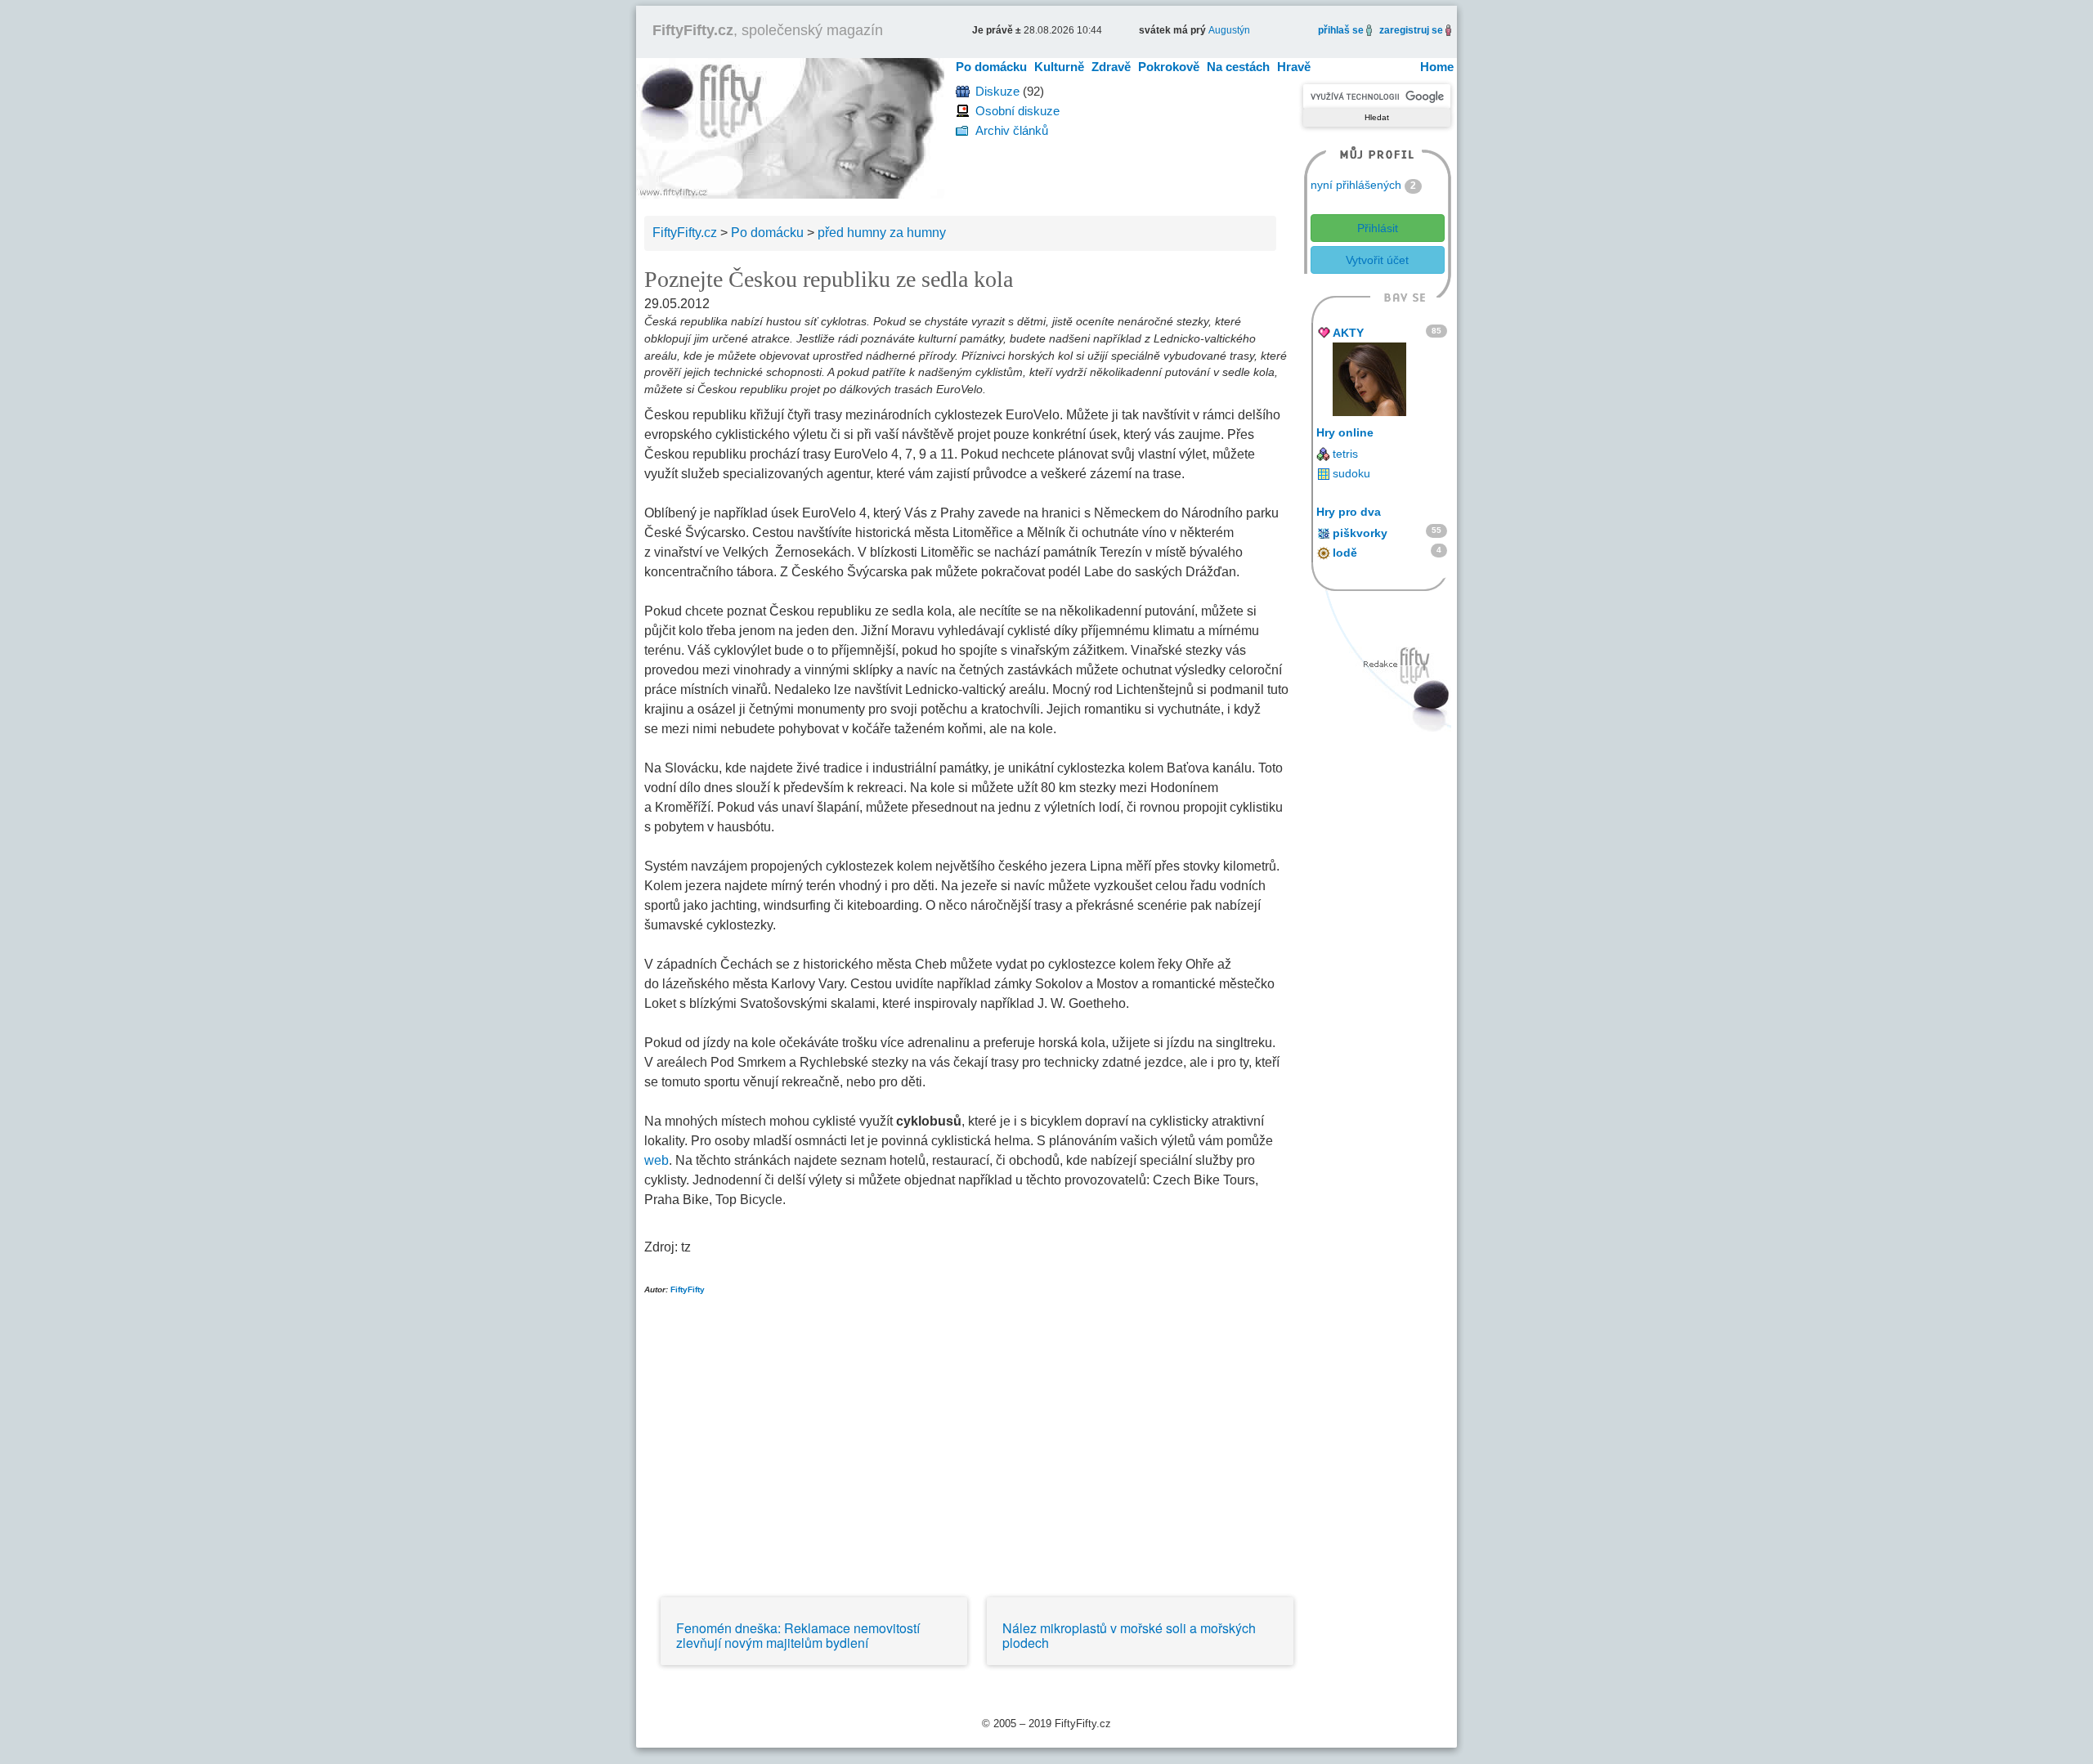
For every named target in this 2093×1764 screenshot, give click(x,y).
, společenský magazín (768, 30)
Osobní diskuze (1017, 111)
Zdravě (1111, 67)
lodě (1345, 553)
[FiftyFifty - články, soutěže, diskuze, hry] (790, 127)
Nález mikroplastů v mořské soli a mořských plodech (1129, 1635)
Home (1437, 67)
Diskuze (997, 91)
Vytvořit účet (1377, 260)
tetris (1345, 454)
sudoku (1351, 473)
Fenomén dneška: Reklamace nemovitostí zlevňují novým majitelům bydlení (798, 1635)
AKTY (1348, 333)
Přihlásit (1378, 228)
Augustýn (1229, 30)
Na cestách (1238, 67)
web (657, 1160)
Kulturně (1059, 67)
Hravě (1294, 67)
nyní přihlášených (1356, 185)
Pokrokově (1169, 67)
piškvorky (1360, 533)
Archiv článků (1012, 130)
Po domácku (991, 67)
